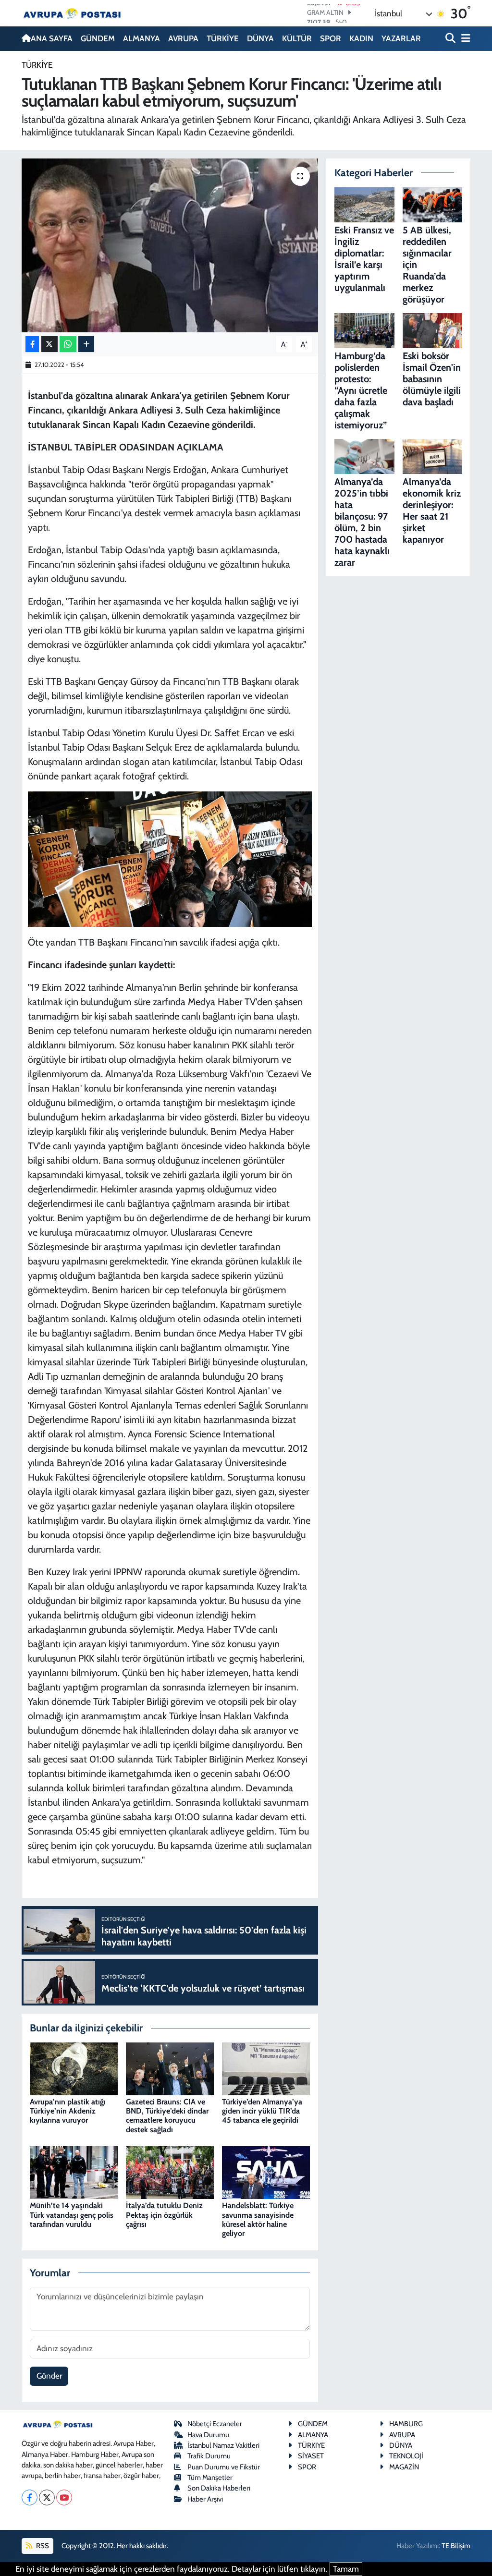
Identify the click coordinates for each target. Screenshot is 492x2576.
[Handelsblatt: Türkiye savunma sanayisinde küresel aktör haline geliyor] (266, 2172)
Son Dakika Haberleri (219, 2488)
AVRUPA (183, 38)
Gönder (49, 2376)
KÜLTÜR (297, 38)
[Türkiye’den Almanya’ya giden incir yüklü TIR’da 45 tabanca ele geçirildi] (266, 2068)
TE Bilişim (456, 2546)
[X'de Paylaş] (49, 344)
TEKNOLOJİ (406, 2456)
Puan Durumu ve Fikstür (224, 2467)
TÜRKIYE (311, 2445)
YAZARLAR (401, 38)
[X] (47, 2497)
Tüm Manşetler (210, 2478)
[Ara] (451, 39)
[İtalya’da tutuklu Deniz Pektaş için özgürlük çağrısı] (170, 2172)
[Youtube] (64, 2497)
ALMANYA (141, 38)
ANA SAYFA (52, 38)
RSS (42, 2546)
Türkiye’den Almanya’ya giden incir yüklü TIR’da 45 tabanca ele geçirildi (262, 2111)
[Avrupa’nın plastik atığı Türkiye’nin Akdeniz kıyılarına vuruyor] (74, 2068)
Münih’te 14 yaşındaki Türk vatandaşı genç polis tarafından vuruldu (72, 2215)
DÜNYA (260, 38)
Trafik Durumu (209, 2456)
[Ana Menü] (464, 39)
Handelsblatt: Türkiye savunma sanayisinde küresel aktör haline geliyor (258, 2219)
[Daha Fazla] (86, 344)
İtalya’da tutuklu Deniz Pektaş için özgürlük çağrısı (164, 2215)
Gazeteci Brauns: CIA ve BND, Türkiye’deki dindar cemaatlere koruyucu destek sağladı (167, 2116)
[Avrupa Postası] (72, 13)
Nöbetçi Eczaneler (215, 2424)
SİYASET (311, 2456)
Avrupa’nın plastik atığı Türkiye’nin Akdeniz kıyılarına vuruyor (68, 2111)
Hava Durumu (208, 2435)
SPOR (331, 38)
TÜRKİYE (223, 38)
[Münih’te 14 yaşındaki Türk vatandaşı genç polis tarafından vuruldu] (74, 2172)
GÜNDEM (98, 38)
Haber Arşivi (205, 2499)
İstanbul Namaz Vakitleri (223, 2445)
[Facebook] (30, 2497)
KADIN (361, 38)
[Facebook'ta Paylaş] (32, 344)
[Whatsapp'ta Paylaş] (68, 344)
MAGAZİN (404, 2467)
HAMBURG (406, 2424)
